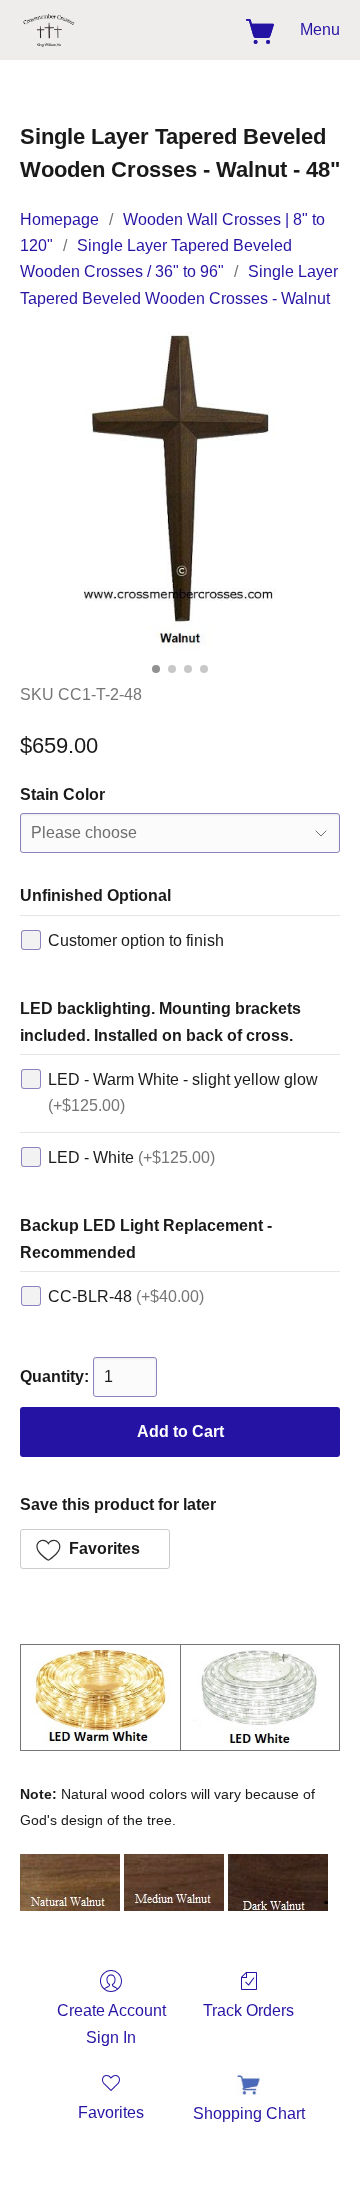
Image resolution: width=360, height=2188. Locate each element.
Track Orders (248, 2010)
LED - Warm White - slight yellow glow (183, 1092)
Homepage (59, 219)
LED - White (131, 1157)
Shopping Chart (249, 2113)
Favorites (111, 2112)
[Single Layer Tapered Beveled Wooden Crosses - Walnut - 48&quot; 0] (180, 492)
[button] (50, 30)
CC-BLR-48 (126, 1296)
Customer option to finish (136, 940)
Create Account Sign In (111, 2023)
